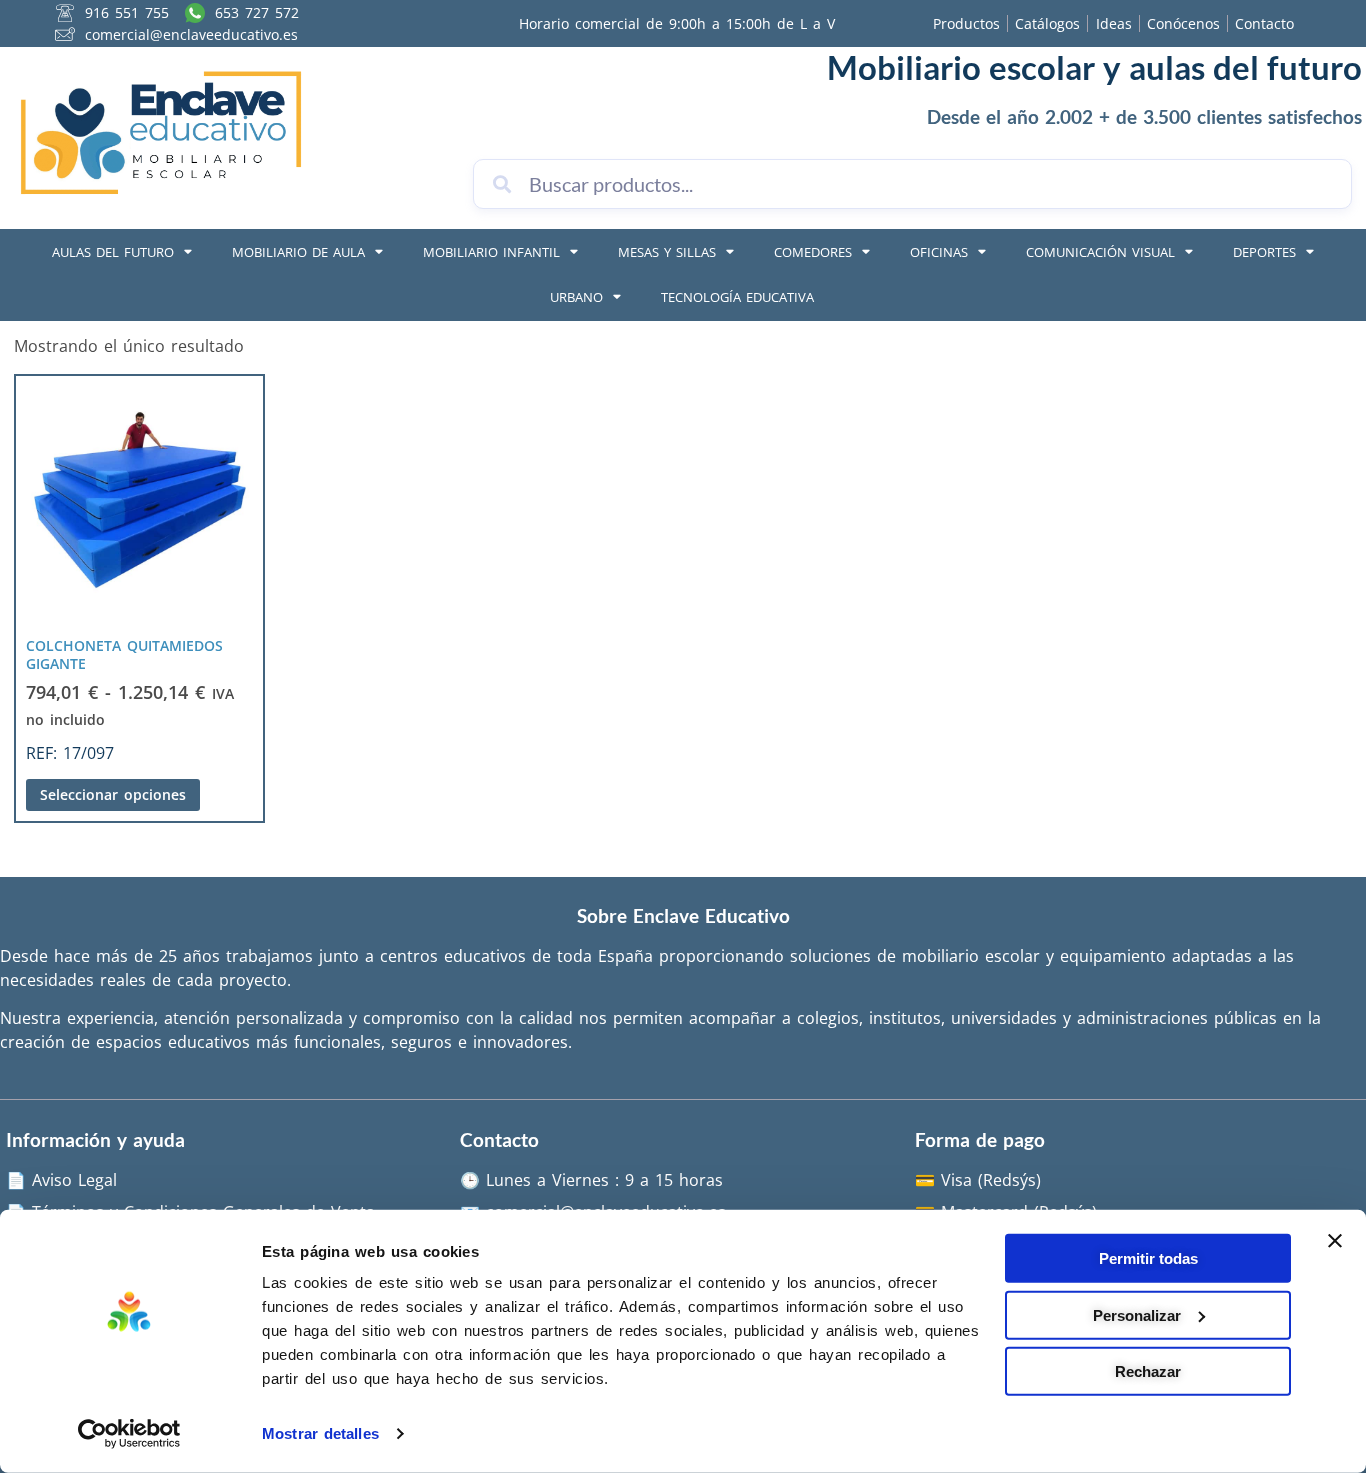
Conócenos (1183, 23)
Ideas (1114, 23)
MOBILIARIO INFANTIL (491, 252)
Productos (966, 23)
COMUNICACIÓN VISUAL (1100, 252)
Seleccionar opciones (113, 794)
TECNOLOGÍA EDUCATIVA (737, 297)
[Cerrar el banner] (1335, 1241)
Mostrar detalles (320, 1433)
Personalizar (1137, 1314)
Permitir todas (1148, 1258)
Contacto (1264, 23)
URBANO (576, 297)
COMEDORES (813, 252)
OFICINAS (939, 252)
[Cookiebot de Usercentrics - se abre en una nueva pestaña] (129, 1434)
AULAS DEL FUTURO (113, 252)
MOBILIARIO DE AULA (298, 252)
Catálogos (1047, 23)
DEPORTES (1264, 252)
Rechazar (1148, 1371)
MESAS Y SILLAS (667, 252)
